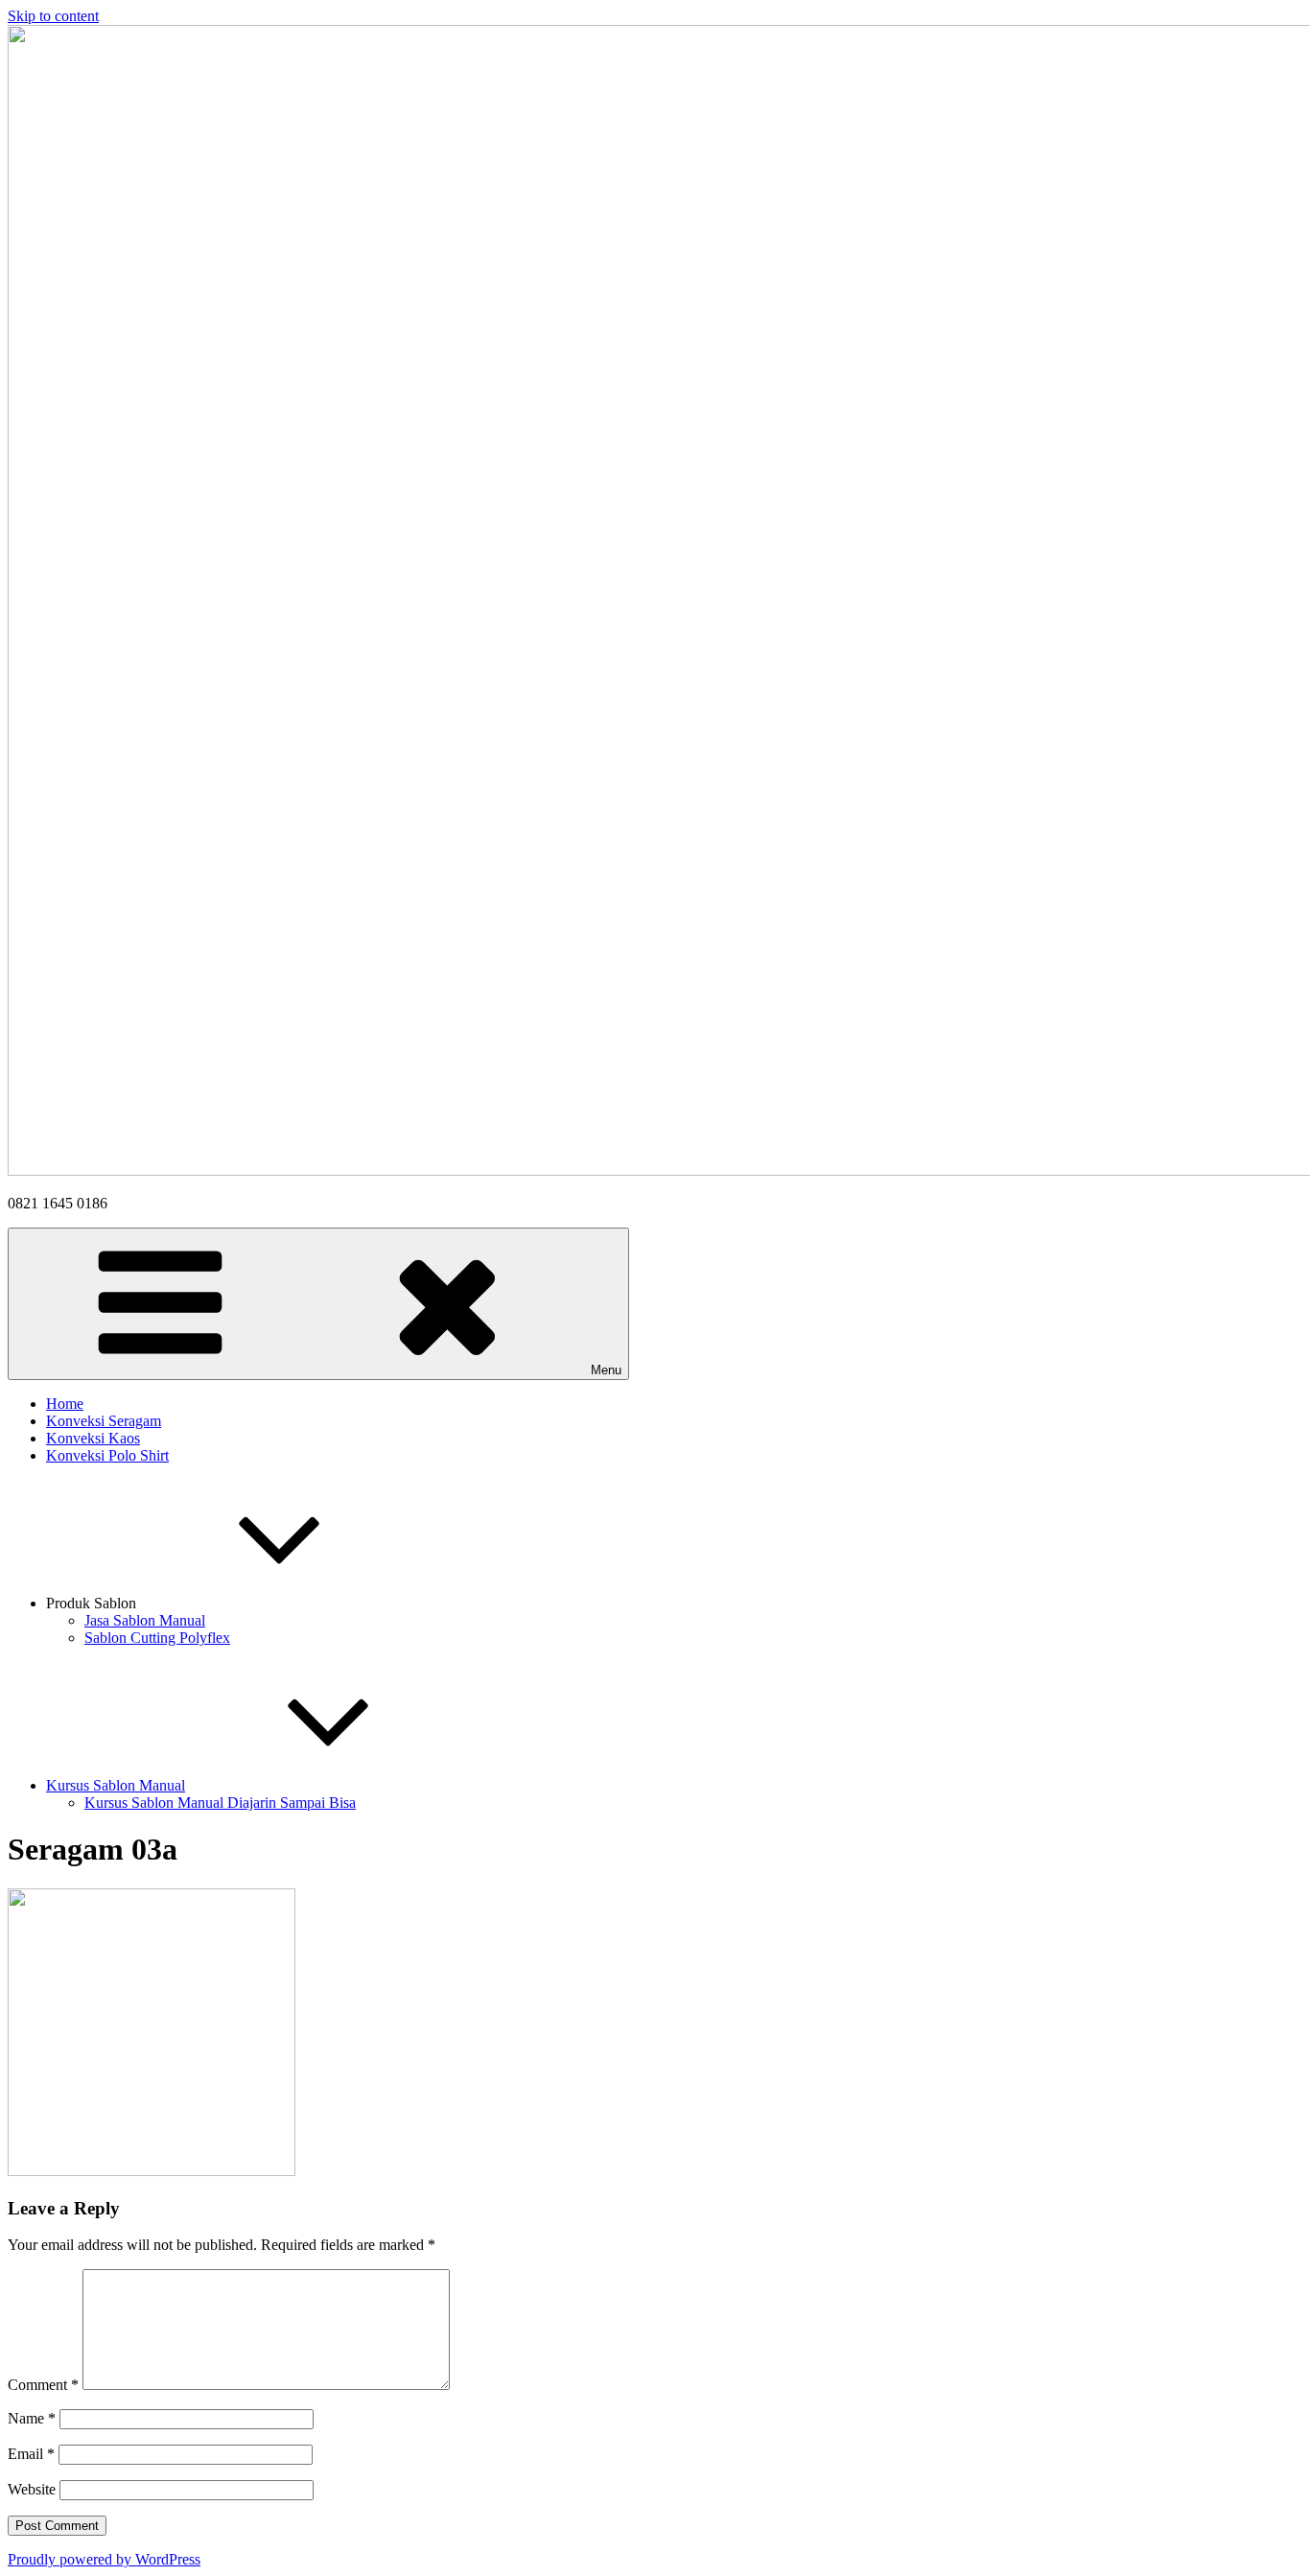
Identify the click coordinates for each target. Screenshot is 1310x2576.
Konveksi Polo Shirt (107, 1455)
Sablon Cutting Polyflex (157, 1638)
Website (32, 2489)
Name (32, 2418)
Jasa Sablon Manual (145, 1620)
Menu (606, 1370)
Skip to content (53, 16)
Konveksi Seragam (104, 1421)
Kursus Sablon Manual (116, 1785)
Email (31, 2454)
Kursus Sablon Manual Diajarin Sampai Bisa (220, 1803)
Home (65, 1404)
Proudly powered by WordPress (104, 2559)
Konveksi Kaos (93, 1438)
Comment (43, 2385)
